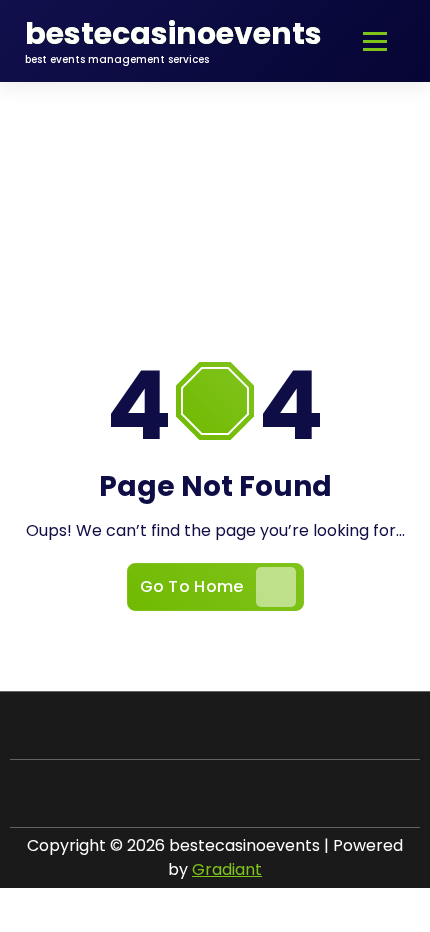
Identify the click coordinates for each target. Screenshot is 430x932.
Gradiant (227, 869)
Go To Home (192, 586)
